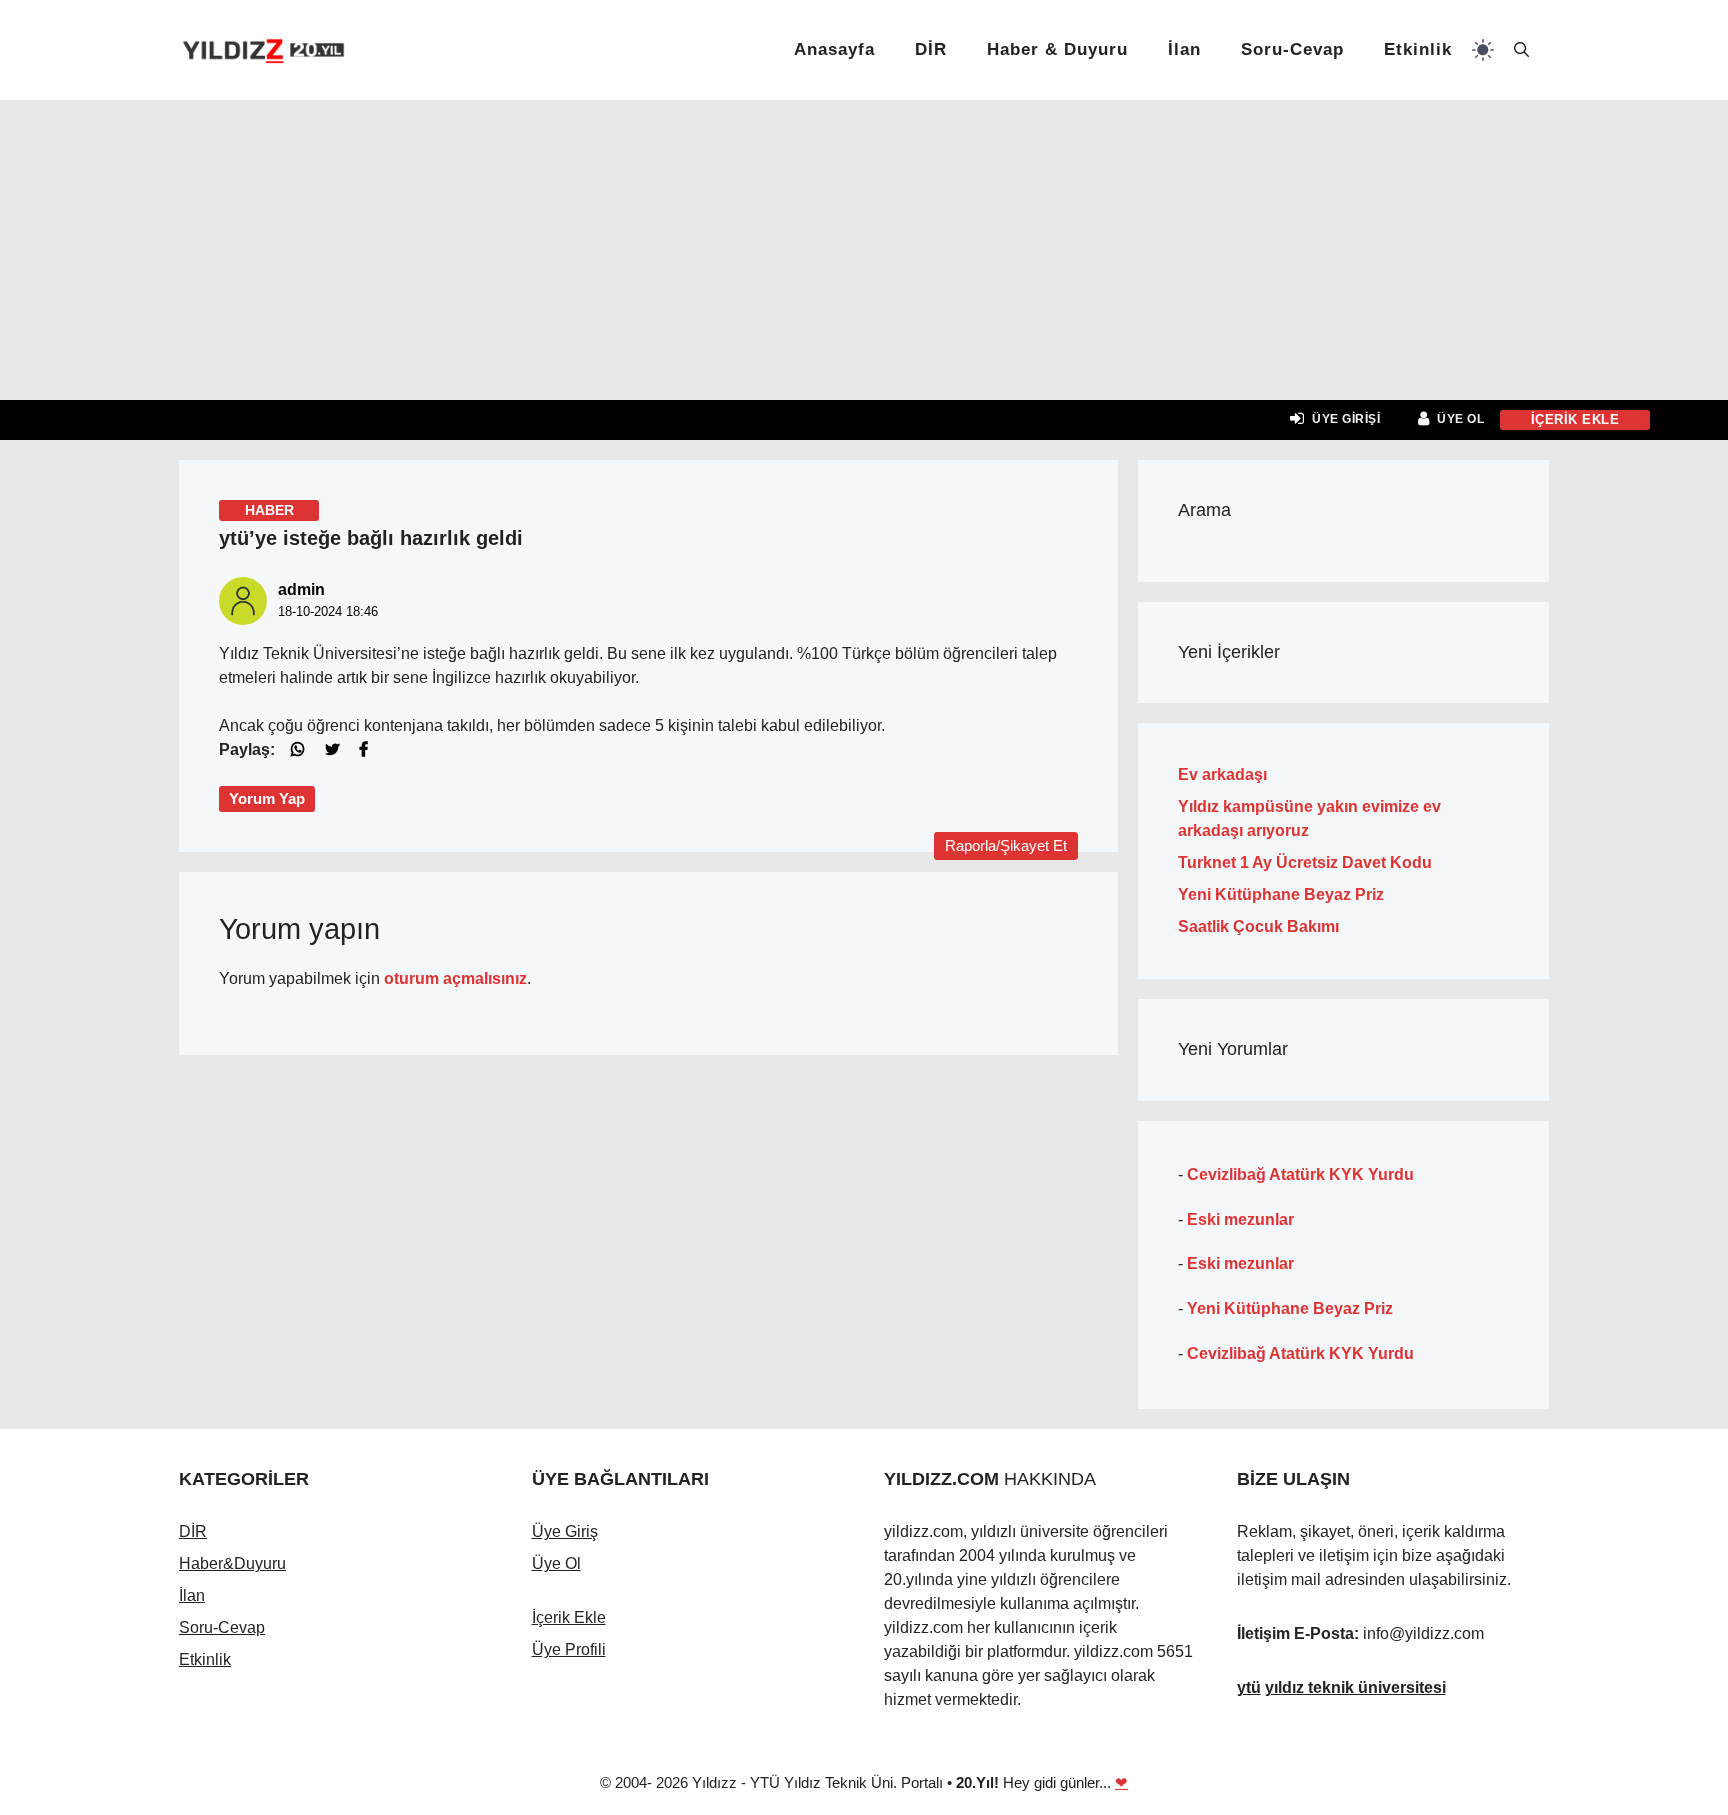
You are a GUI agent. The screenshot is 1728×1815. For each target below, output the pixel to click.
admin (301, 589)
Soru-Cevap (1292, 49)
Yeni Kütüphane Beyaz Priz (1281, 894)
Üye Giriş (565, 1531)
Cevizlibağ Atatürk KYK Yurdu (1300, 1174)
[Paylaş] (306, 749)
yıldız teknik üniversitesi (1355, 1687)
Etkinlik (1418, 49)
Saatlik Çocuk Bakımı (1258, 926)
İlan (1184, 49)
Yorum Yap (267, 798)
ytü (1249, 1687)
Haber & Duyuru (1057, 49)
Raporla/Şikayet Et (1006, 845)
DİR (931, 49)
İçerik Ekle (569, 1617)
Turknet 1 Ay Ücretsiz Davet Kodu (1305, 862)
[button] (1521, 50)
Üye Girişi (1346, 419)
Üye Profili (569, 1649)
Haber (269, 510)
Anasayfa (834, 49)
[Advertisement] (864, 250)
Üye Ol (1460, 419)
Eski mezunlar (1240, 1219)
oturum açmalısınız (455, 978)
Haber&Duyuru (232, 1563)
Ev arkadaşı (1222, 774)
